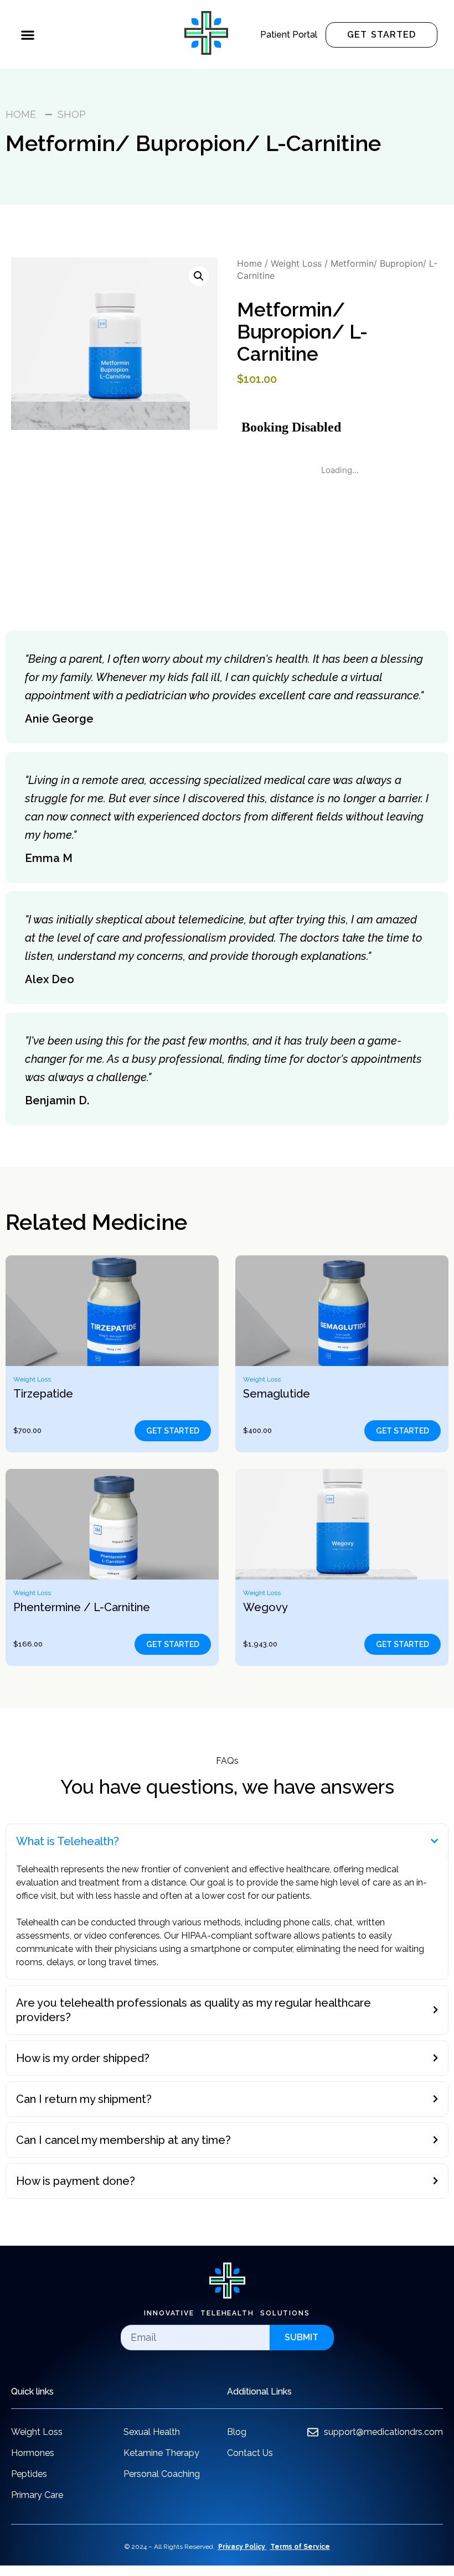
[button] (27, 35)
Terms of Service (300, 2547)
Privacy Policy (242, 2547)
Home (249, 263)
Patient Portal (289, 35)
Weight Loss (296, 263)
